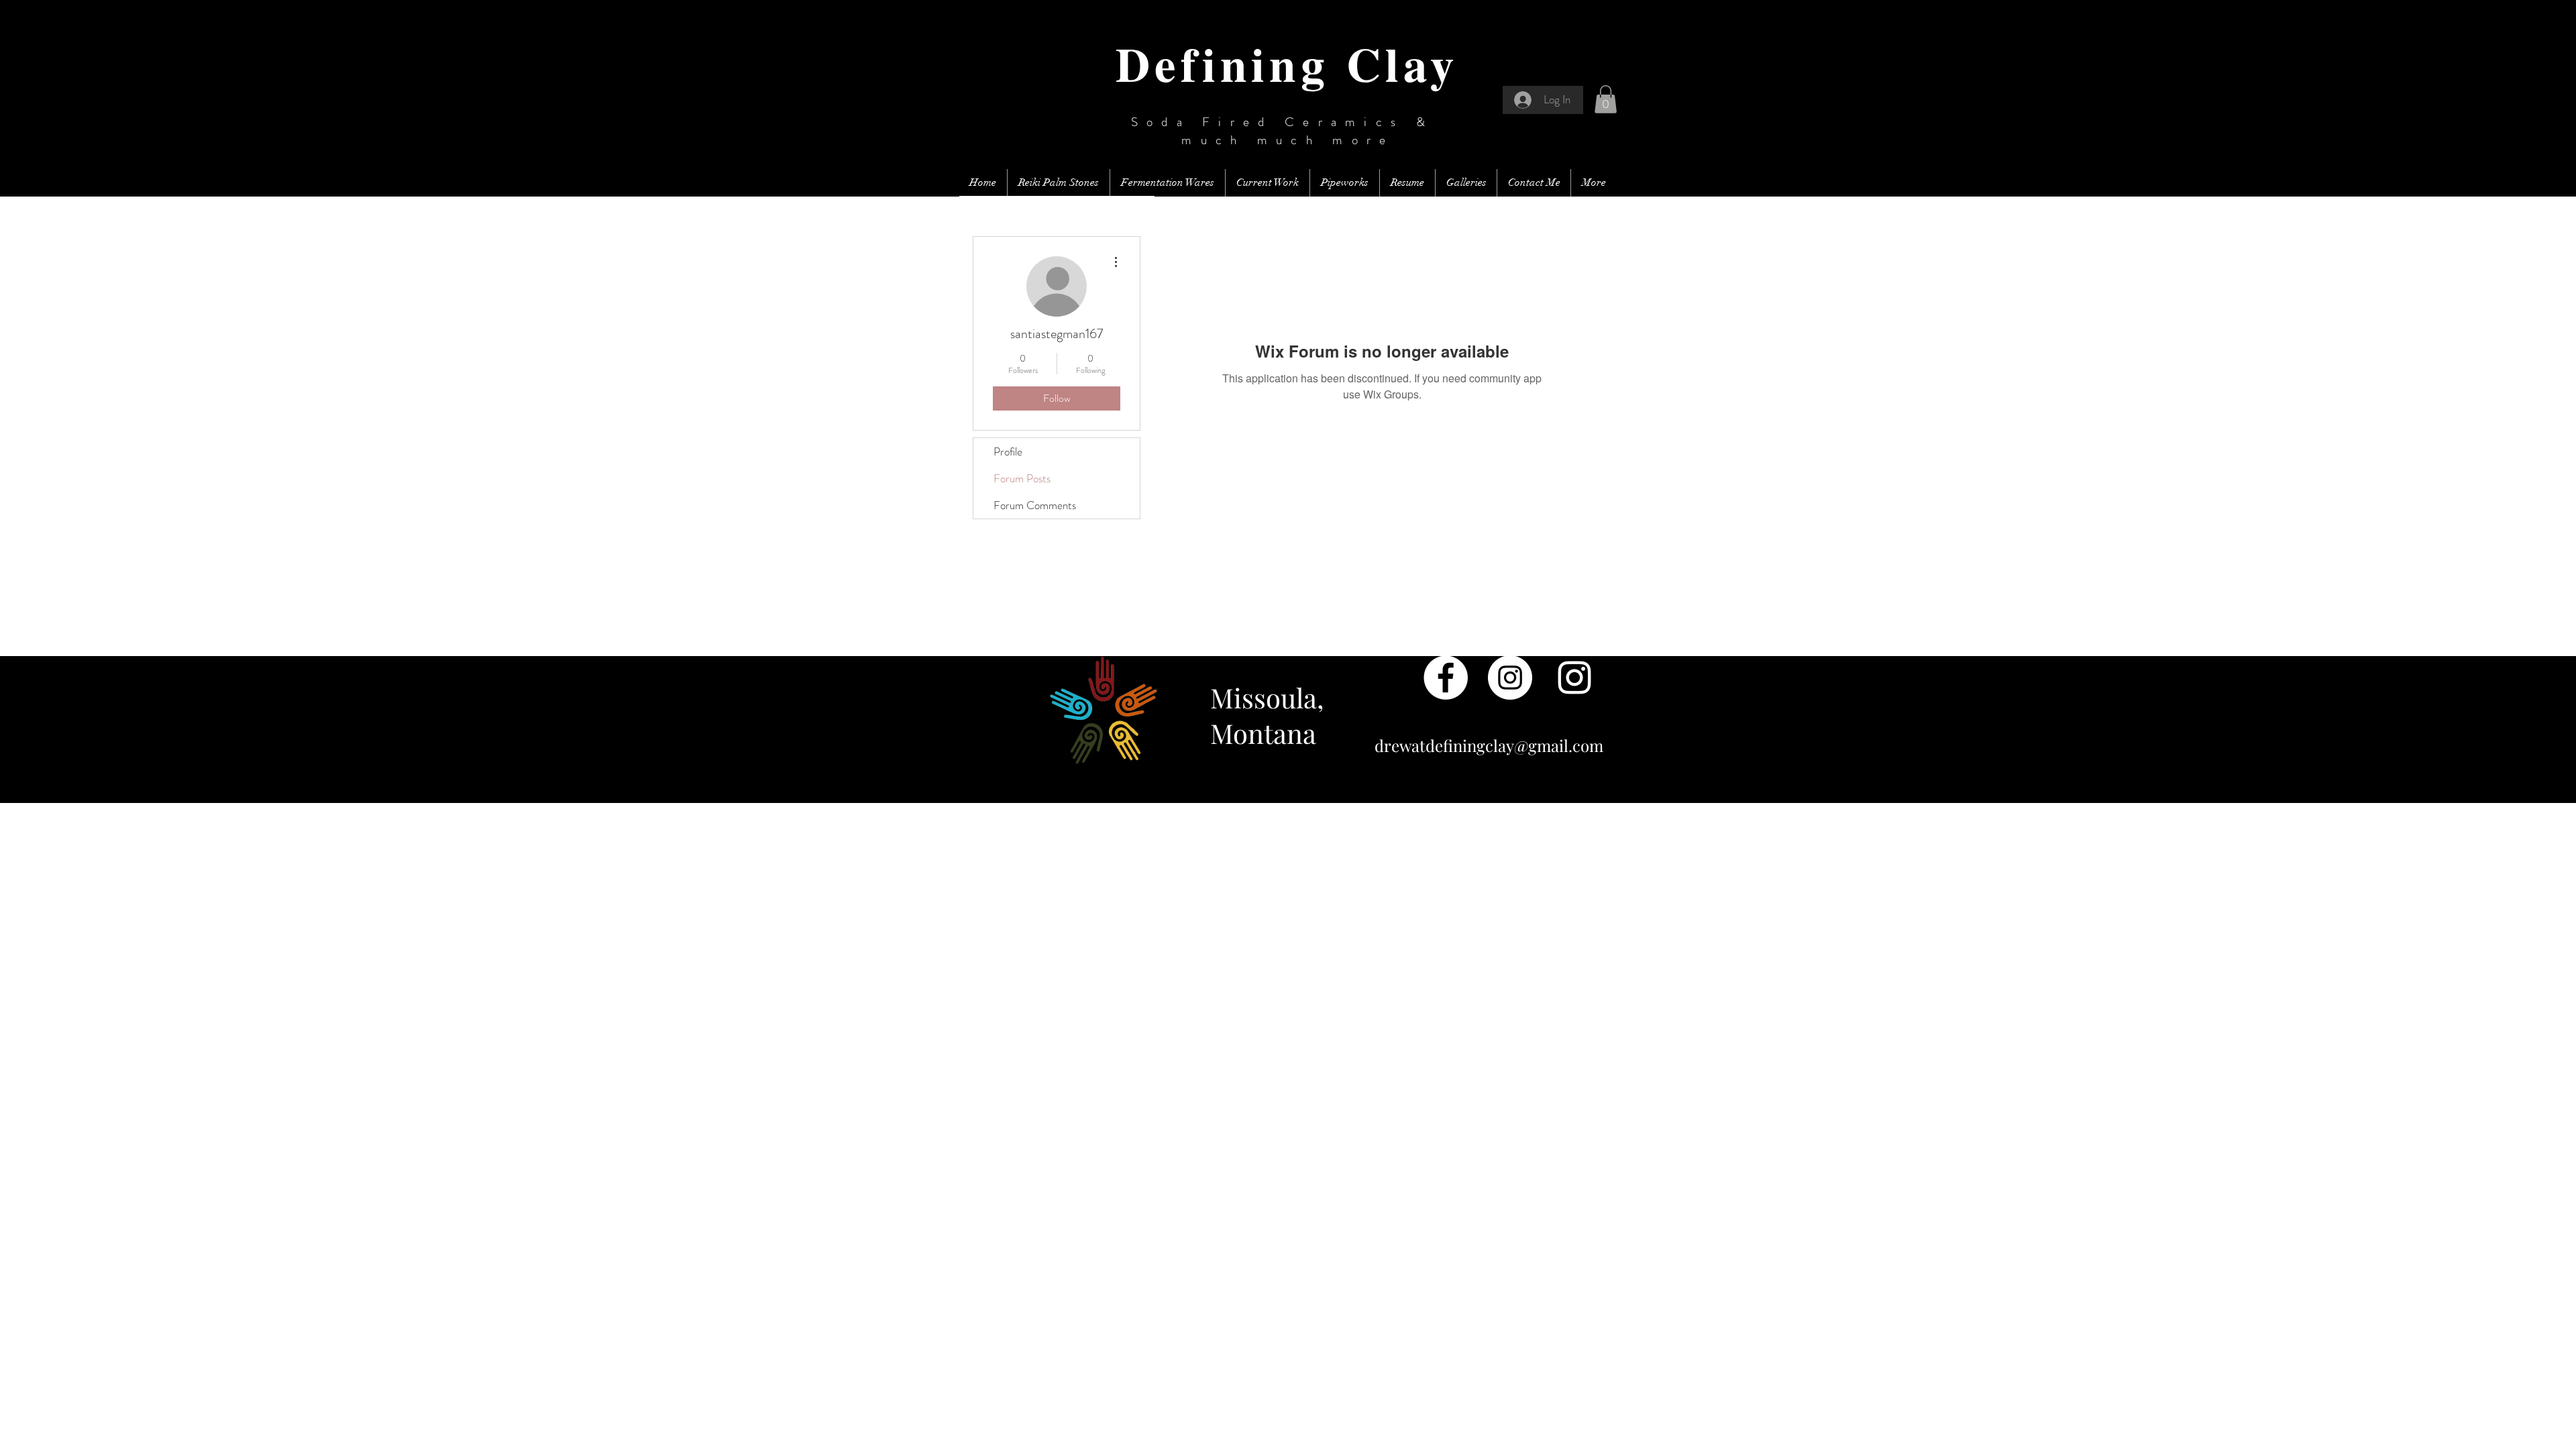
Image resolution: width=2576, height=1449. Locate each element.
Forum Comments (1035, 505)
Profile (1008, 451)
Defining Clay (1287, 63)
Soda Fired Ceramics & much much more (1288, 131)
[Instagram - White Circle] (1510, 678)
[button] (1606, 99)
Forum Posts (1022, 478)
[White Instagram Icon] (1574, 678)
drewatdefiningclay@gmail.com (1489, 745)
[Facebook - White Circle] (1446, 678)
